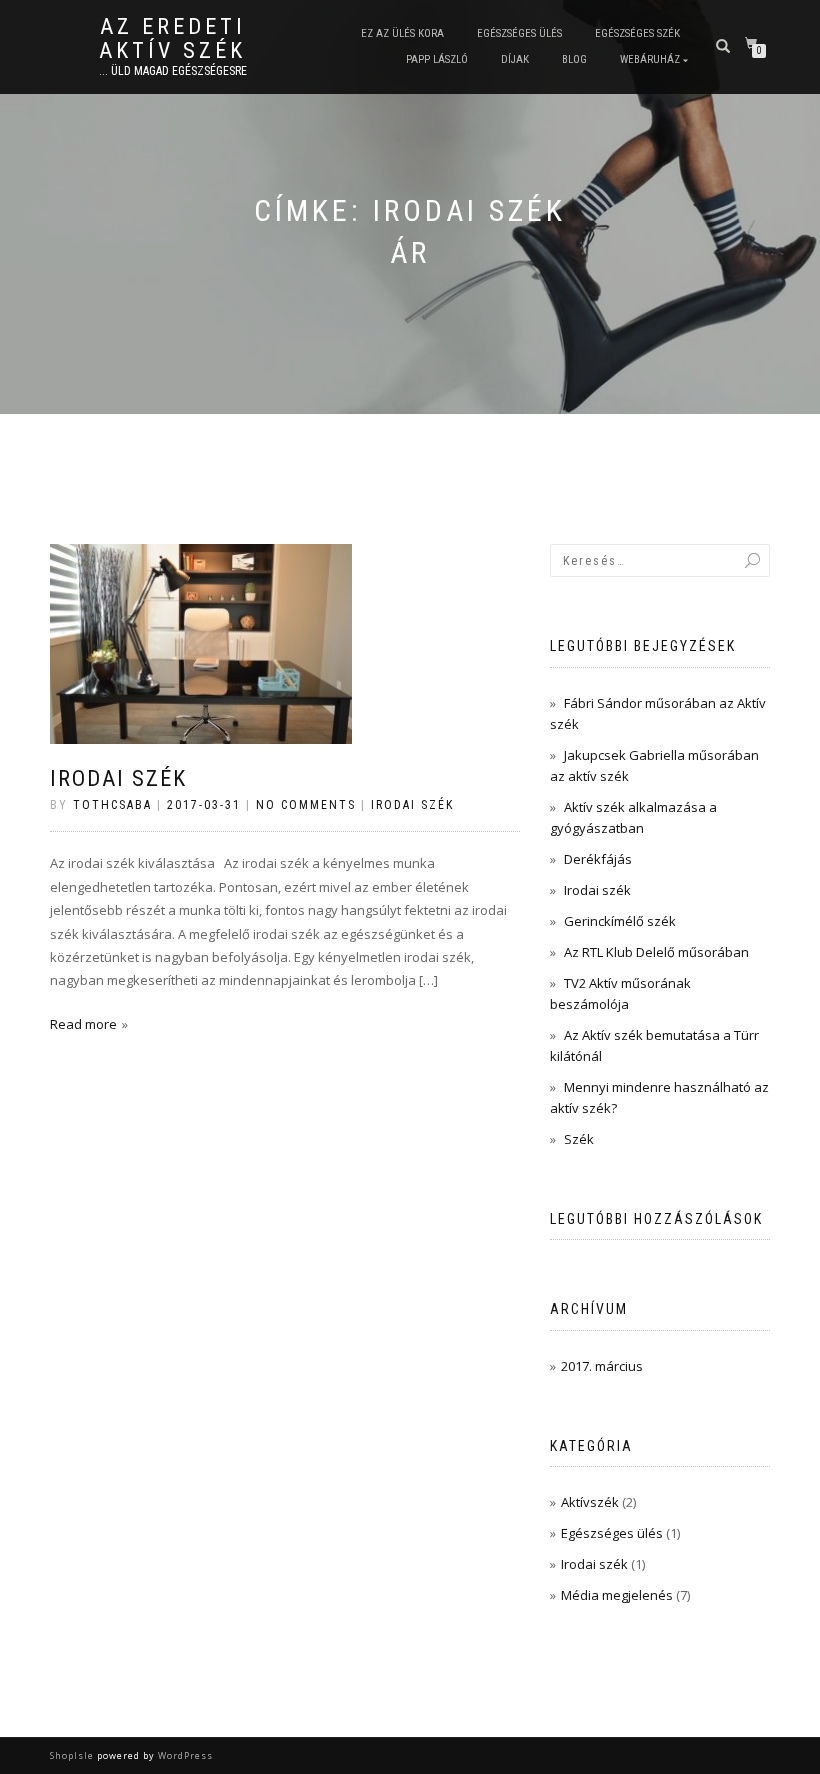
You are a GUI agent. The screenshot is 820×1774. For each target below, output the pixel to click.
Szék (579, 1139)
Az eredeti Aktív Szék (172, 39)
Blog (574, 59)
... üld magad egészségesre (173, 71)
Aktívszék (590, 1502)
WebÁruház (650, 59)
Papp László (437, 59)
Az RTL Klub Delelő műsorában (656, 952)
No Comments (306, 805)
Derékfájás (598, 859)
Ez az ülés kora (402, 33)
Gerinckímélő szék (620, 921)
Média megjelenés (617, 1595)
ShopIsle (73, 1755)
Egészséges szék (637, 33)
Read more (83, 1024)
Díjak (515, 59)
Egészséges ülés (519, 33)
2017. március (602, 1366)
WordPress (184, 1755)
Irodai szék (118, 778)
